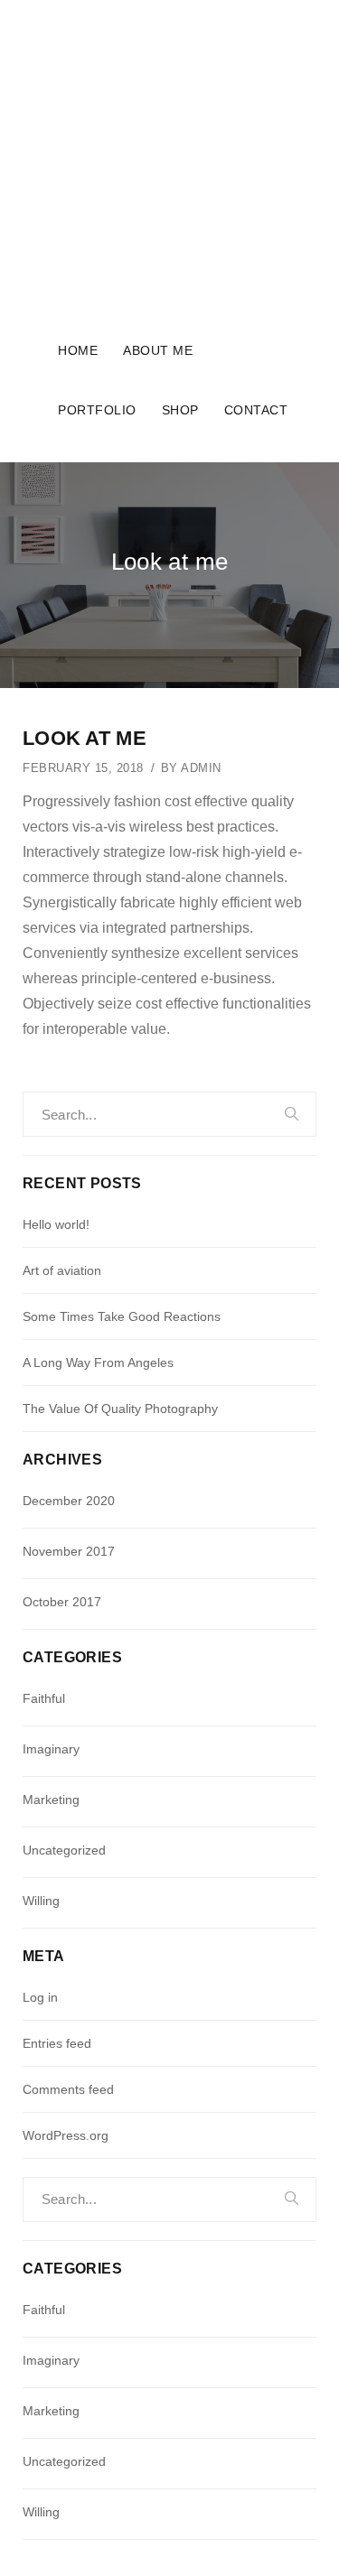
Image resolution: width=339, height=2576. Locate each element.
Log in (40, 1997)
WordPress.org (66, 2135)
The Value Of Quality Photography (120, 1409)
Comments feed (68, 2089)
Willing (41, 1901)
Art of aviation (62, 1270)
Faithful (44, 1698)
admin (201, 768)
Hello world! (56, 1224)
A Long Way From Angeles (98, 1362)
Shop (180, 410)
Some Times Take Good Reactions (122, 1316)
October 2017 (62, 1602)
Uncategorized (64, 1850)
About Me (158, 350)
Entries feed (57, 2043)
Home (78, 350)
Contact (256, 410)
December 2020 (69, 1501)
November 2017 (69, 1551)
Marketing (51, 1799)
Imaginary (51, 1749)
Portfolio (97, 410)
